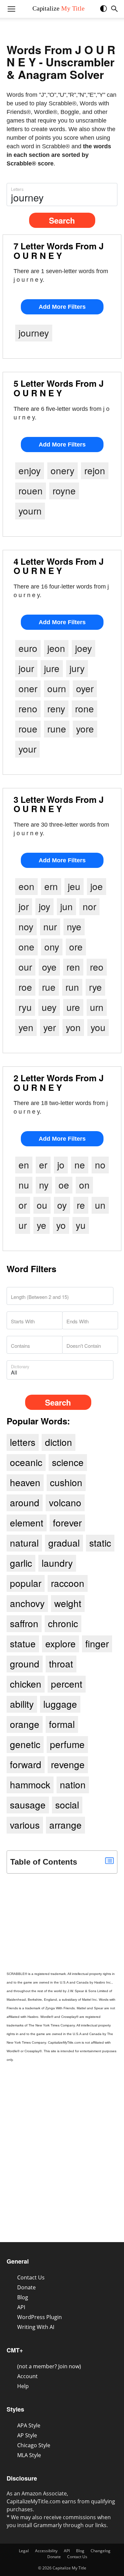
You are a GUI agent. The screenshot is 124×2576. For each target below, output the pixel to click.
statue (23, 1643)
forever (67, 1522)
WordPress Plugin (40, 2317)
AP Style (27, 2435)
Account (27, 2376)
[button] (107, 11)
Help (23, 2386)
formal (62, 1724)
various (25, 1825)
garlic (21, 1563)
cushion (66, 1482)
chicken (26, 1684)
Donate (26, 2287)
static (100, 1543)
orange (25, 1724)
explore (61, 1643)
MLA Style (29, 2455)
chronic (63, 1623)
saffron (24, 1623)
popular (26, 1583)
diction (59, 1442)
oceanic (26, 1462)
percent (67, 1684)
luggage (60, 1704)
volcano (65, 1502)
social (67, 1805)
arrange (65, 1825)
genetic (25, 1744)
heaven (25, 1482)
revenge (68, 1764)
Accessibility (46, 2551)
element (27, 1522)
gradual (64, 1543)
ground (25, 1664)
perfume (67, 1744)
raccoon (68, 1583)
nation (73, 1784)
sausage (28, 1805)
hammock (30, 1784)
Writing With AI (36, 2327)
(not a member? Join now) (49, 2366)
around (25, 1502)
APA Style (29, 2425)
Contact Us (31, 2277)
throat (61, 1664)
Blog (23, 2297)
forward (26, 1764)
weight (68, 1603)
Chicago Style (34, 2445)
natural (24, 1543)
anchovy (27, 1603)
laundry (57, 1563)
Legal (24, 2551)
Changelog (101, 2551)
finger (97, 1643)
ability (22, 1704)
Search (62, 220)
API (21, 2307)
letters (23, 1442)
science (68, 1462)
